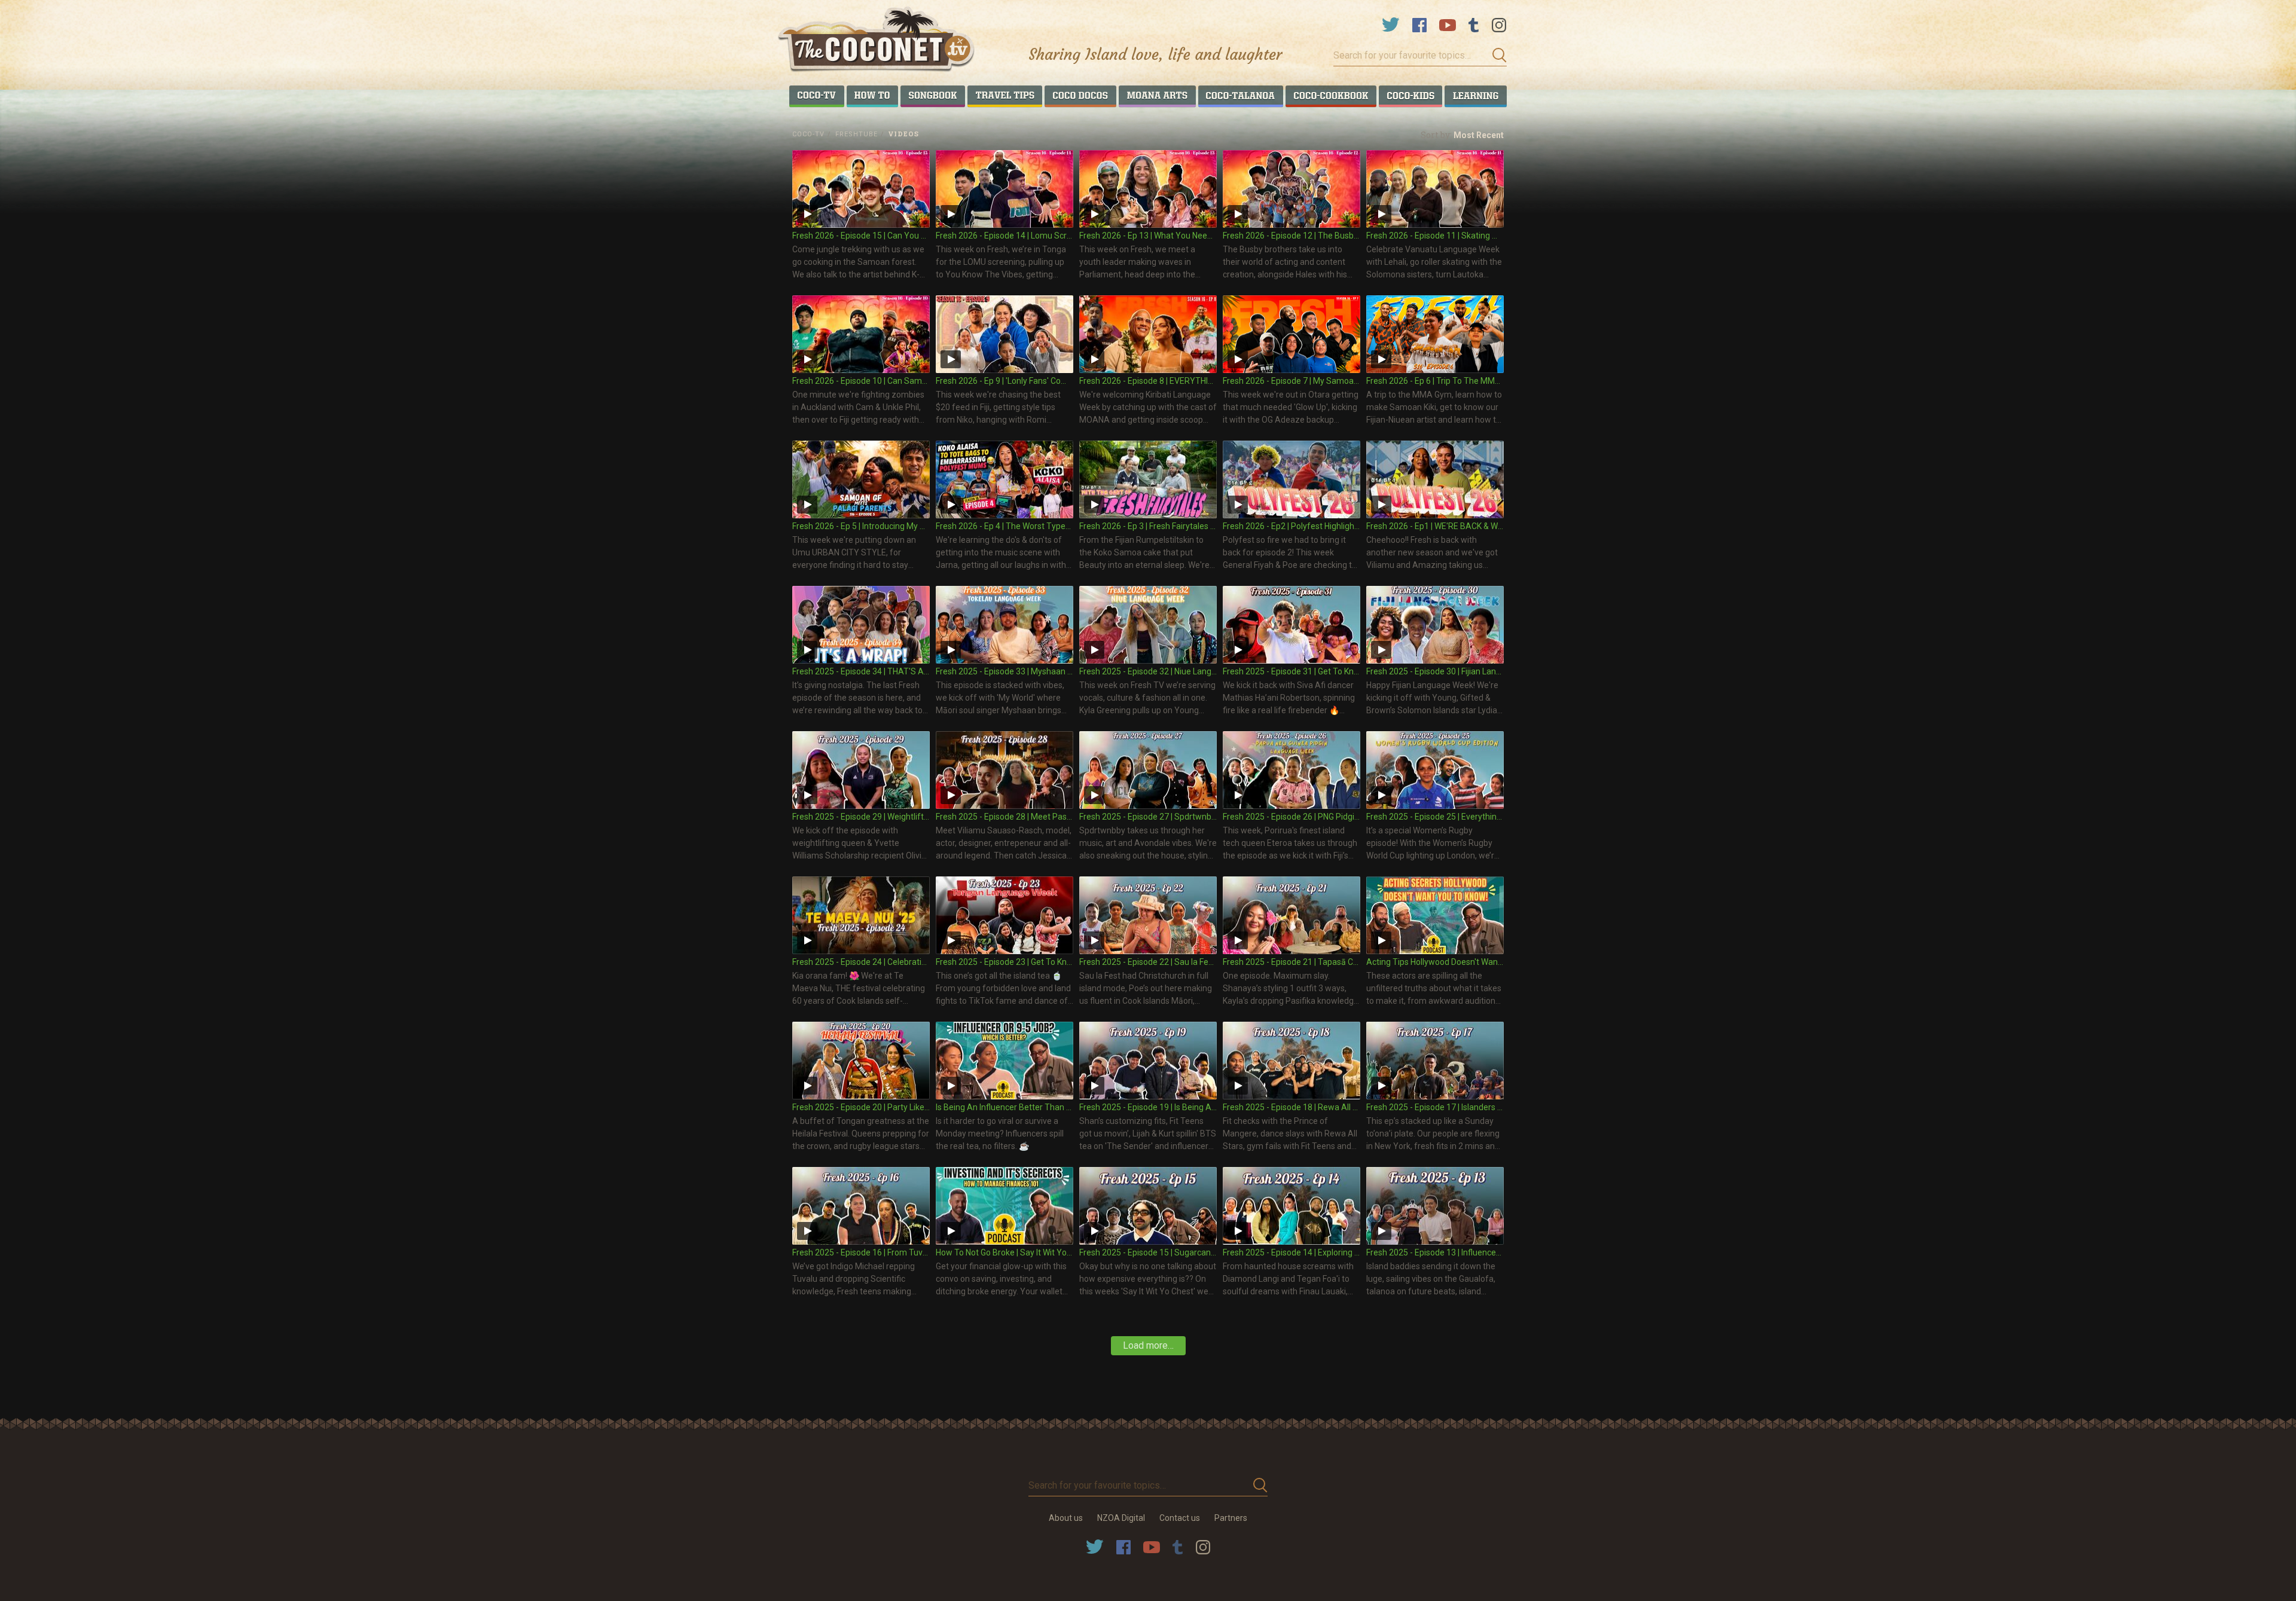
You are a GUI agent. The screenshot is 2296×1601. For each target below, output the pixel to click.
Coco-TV (808, 134)
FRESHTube (857, 134)
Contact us (1180, 1518)
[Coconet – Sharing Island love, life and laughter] (877, 41)
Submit (1496, 56)
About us (1066, 1518)
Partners (1231, 1518)
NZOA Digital (1121, 1518)
